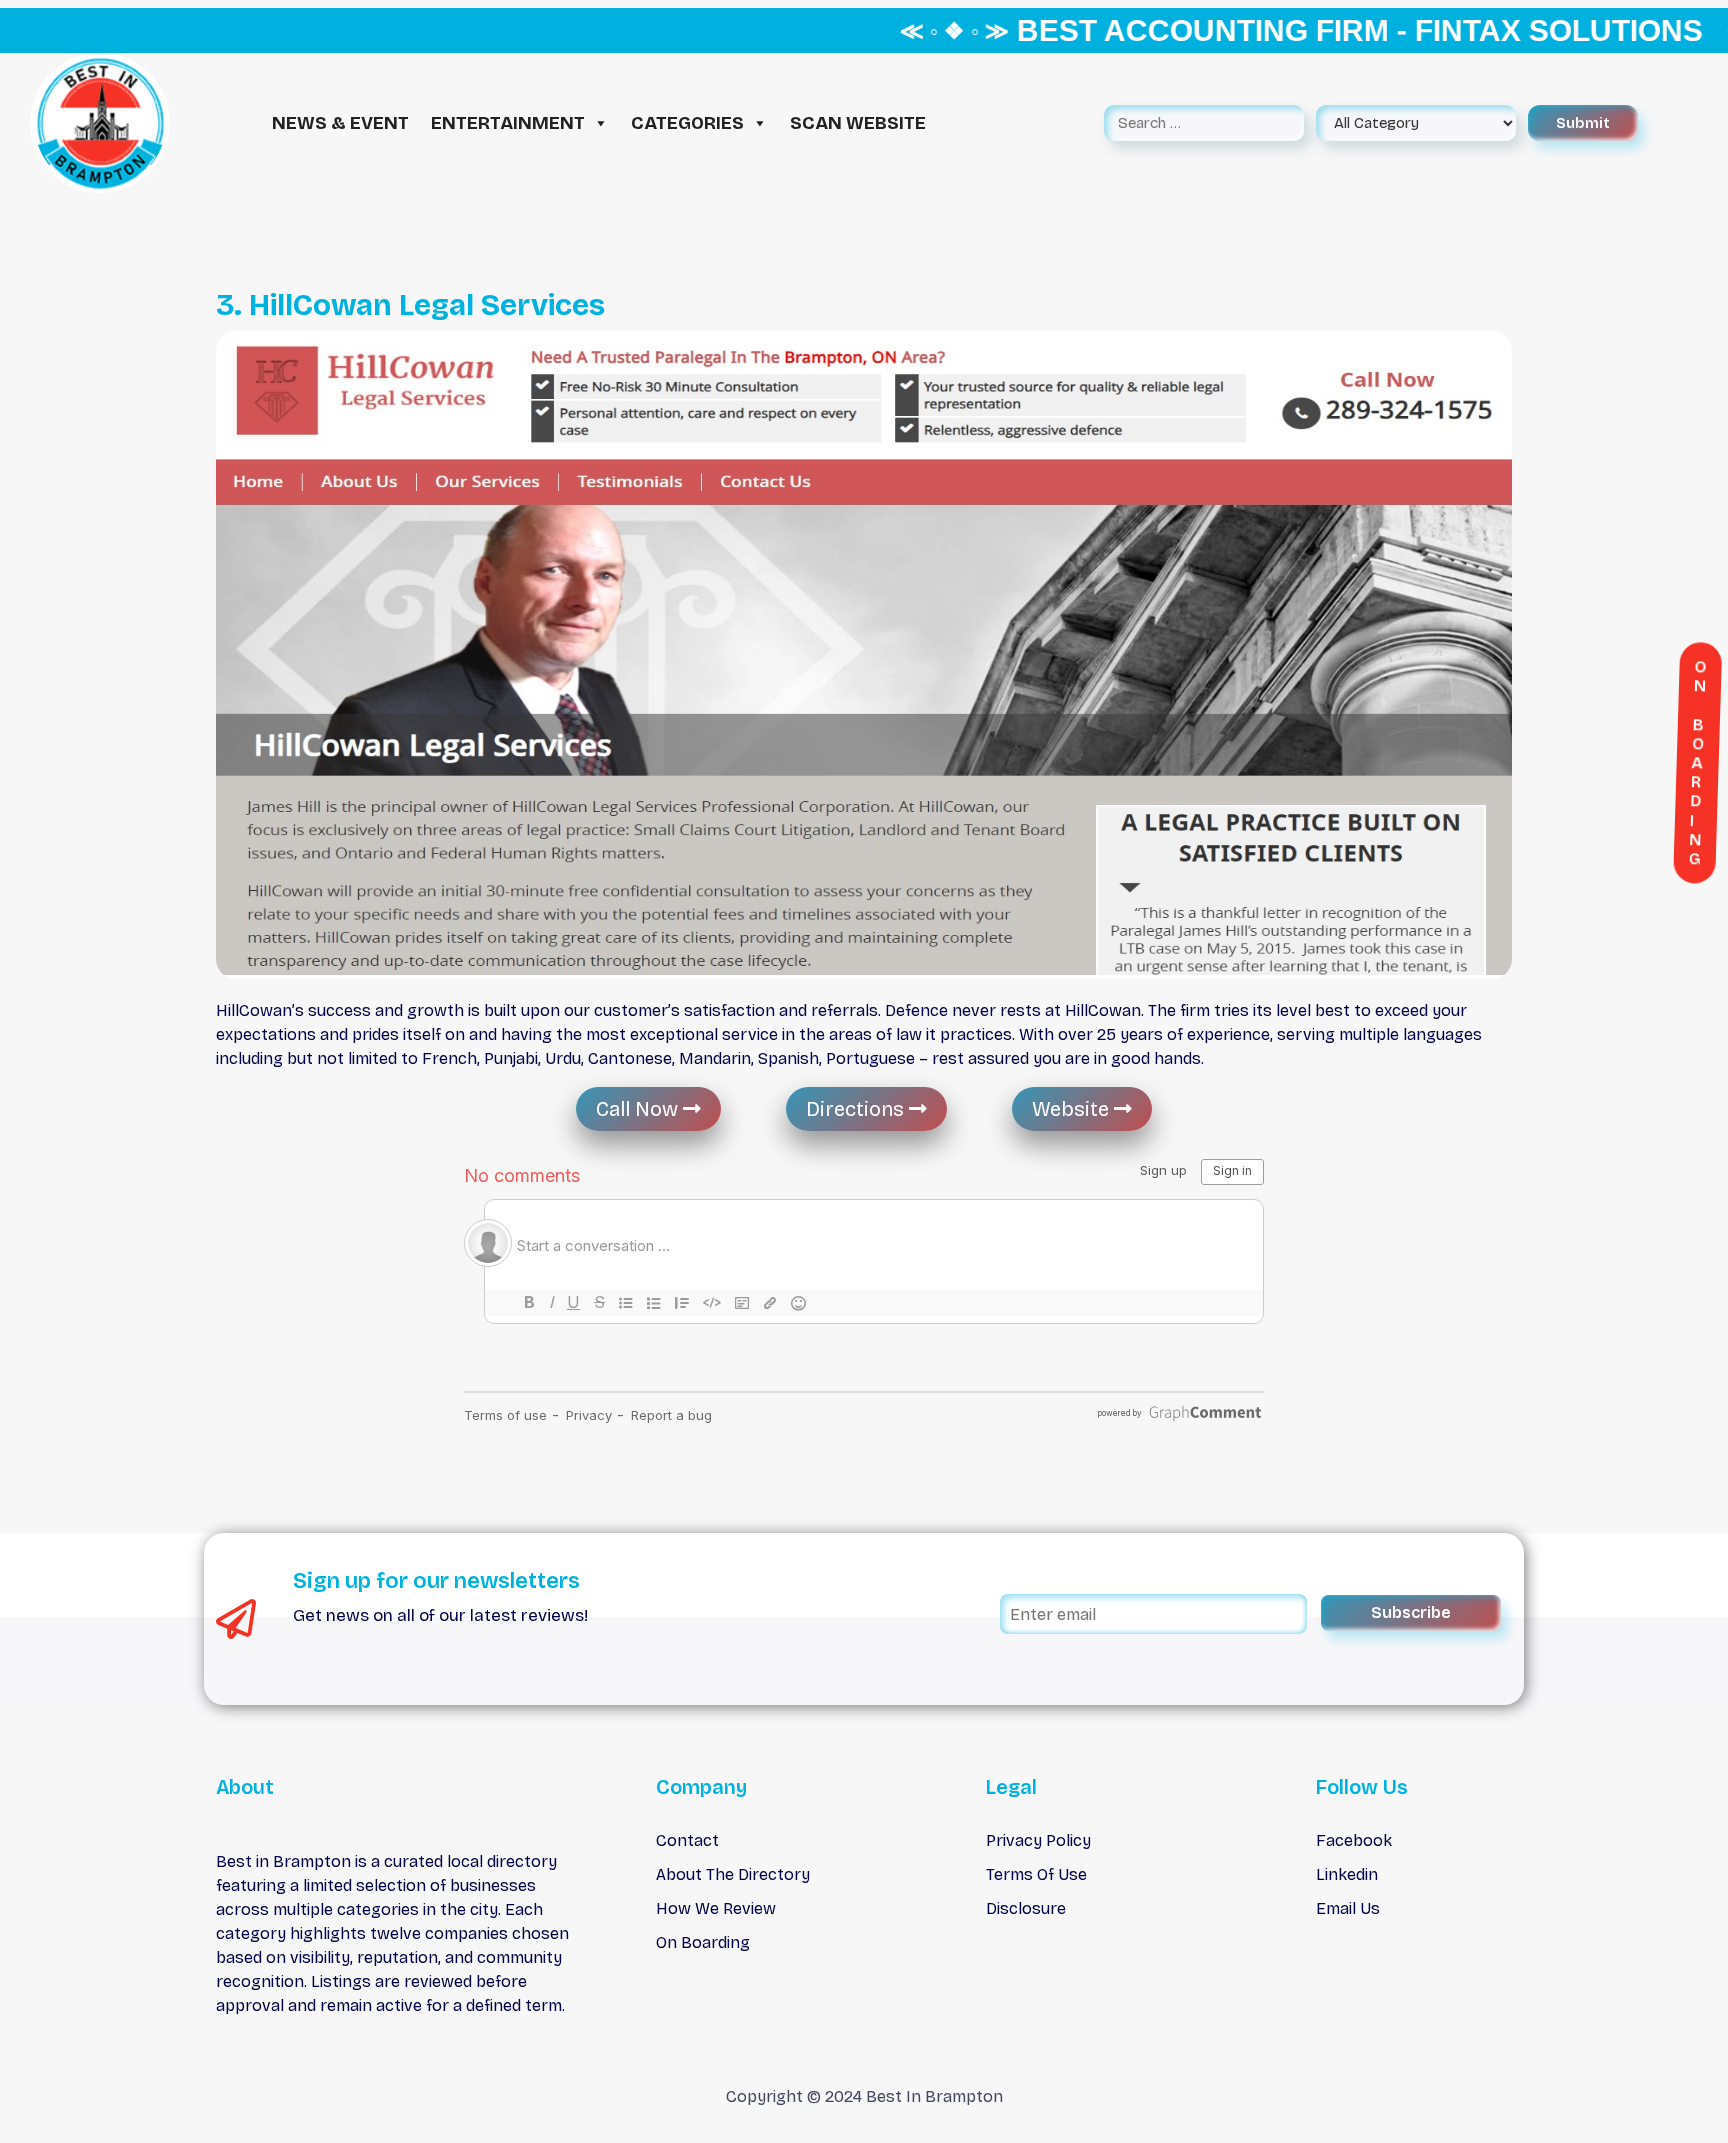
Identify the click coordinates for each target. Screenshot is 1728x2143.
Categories (687, 123)
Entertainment (508, 123)
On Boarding (703, 1942)
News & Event (340, 123)
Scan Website (858, 123)
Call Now (639, 1109)
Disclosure (1026, 1908)
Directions (857, 1109)
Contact (687, 1840)
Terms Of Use (1036, 1874)
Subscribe (1411, 1612)
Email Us (1348, 1908)
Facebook (1354, 1840)
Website (1073, 1109)
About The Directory (733, 1874)
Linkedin (1347, 1874)
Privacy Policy (1038, 1840)
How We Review (716, 1908)
